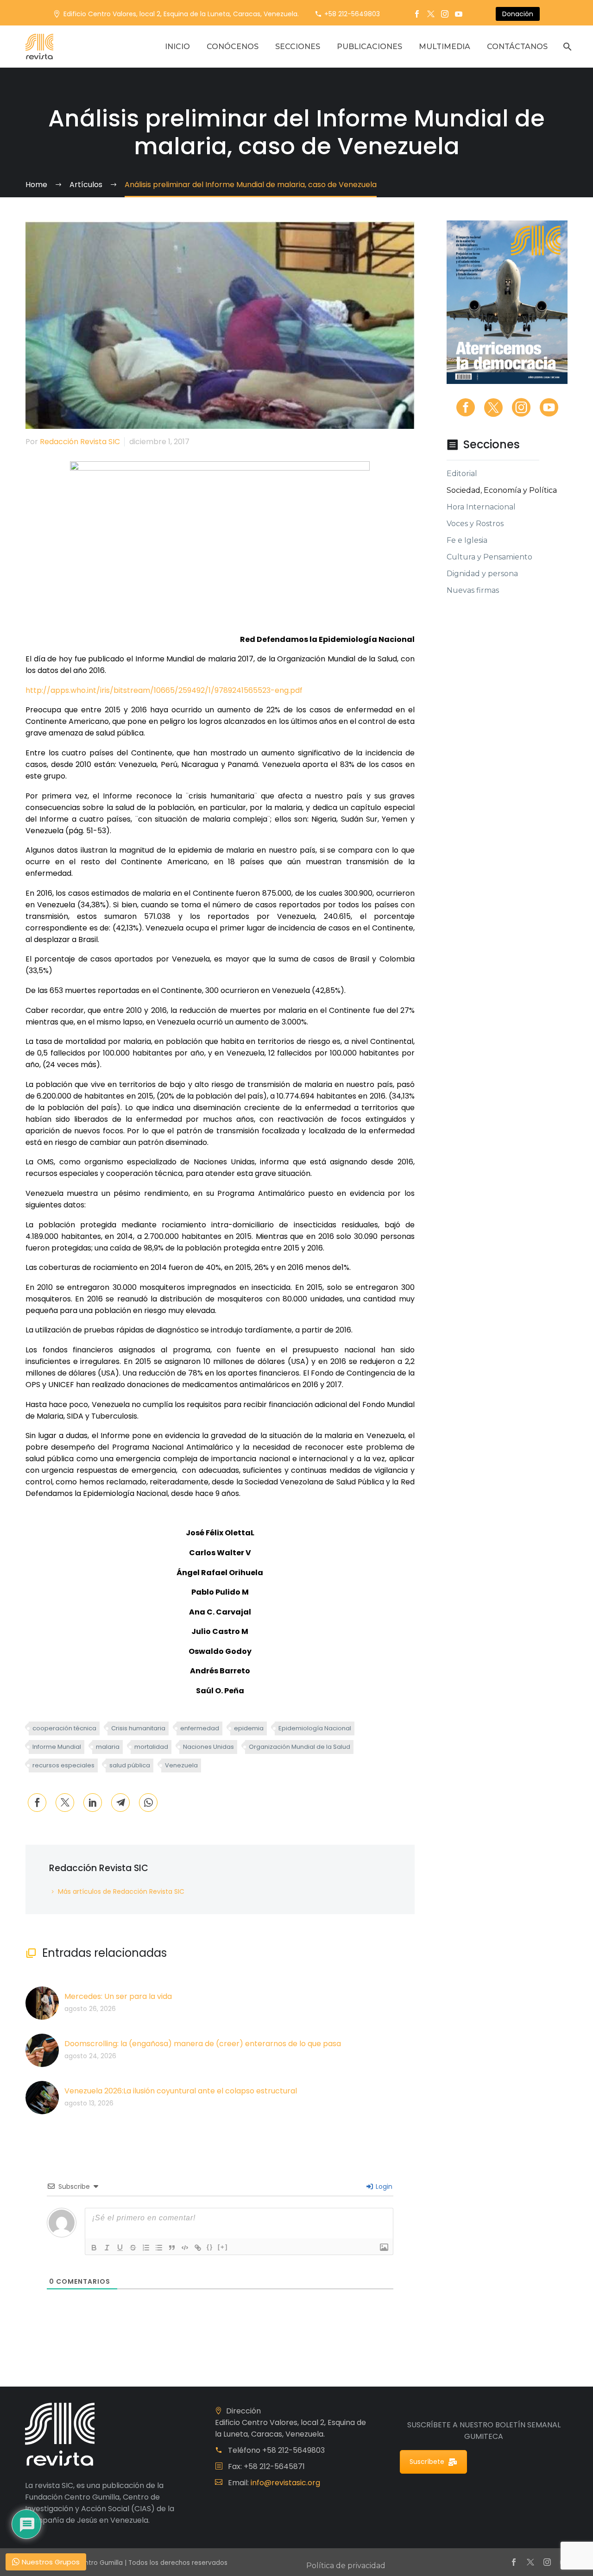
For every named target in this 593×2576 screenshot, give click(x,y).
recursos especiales (63, 1765)
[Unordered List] (159, 2248)
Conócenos (233, 47)
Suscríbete (427, 2462)
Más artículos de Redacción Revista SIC (121, 1891)
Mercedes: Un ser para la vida (118, 1996)
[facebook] (466, 408)
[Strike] (133, 2248)
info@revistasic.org (285, 2483)
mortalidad (151, 1747)
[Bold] (94, 2248)
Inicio (177, 47)
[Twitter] (431, 14)
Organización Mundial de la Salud (300, 1747)
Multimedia (445, 47)
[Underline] (120, 2248)
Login (383, 2186)
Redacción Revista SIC (80, 442)
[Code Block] (185, 2248)
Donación (518, 14)
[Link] (198, 2248)
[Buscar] (566, 47)
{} (210, 2247)
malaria (108, 1747)
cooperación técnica (64, 1728)
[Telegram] (120, 1803)
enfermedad (200, 1728)
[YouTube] (459, 14)
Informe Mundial (57, 1747)
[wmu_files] (384, 2247)
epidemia (249, 1728)
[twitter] (493, 408)
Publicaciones (369, 47)
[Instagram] (445, 14)
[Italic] (107, 2248)
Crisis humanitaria (138, 1728)
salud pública (130, 1765)
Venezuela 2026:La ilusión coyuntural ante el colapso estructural (181, 2091)
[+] (223, 2247)
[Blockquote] (172, 2248)
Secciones (298, 47)
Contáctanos (517, 47)
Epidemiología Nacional (315, 1728)
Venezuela (181, 1765)
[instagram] (521, 408)
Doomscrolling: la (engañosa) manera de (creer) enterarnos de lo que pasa (203, 2044)
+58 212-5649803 (352, 14)
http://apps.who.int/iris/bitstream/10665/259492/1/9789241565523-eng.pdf (164, 690)
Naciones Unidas (208, 1747)
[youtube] (549, 408)
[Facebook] (417, 14)
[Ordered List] (146, 2248)
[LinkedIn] (93, 1803)
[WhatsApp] (148, 1803)
